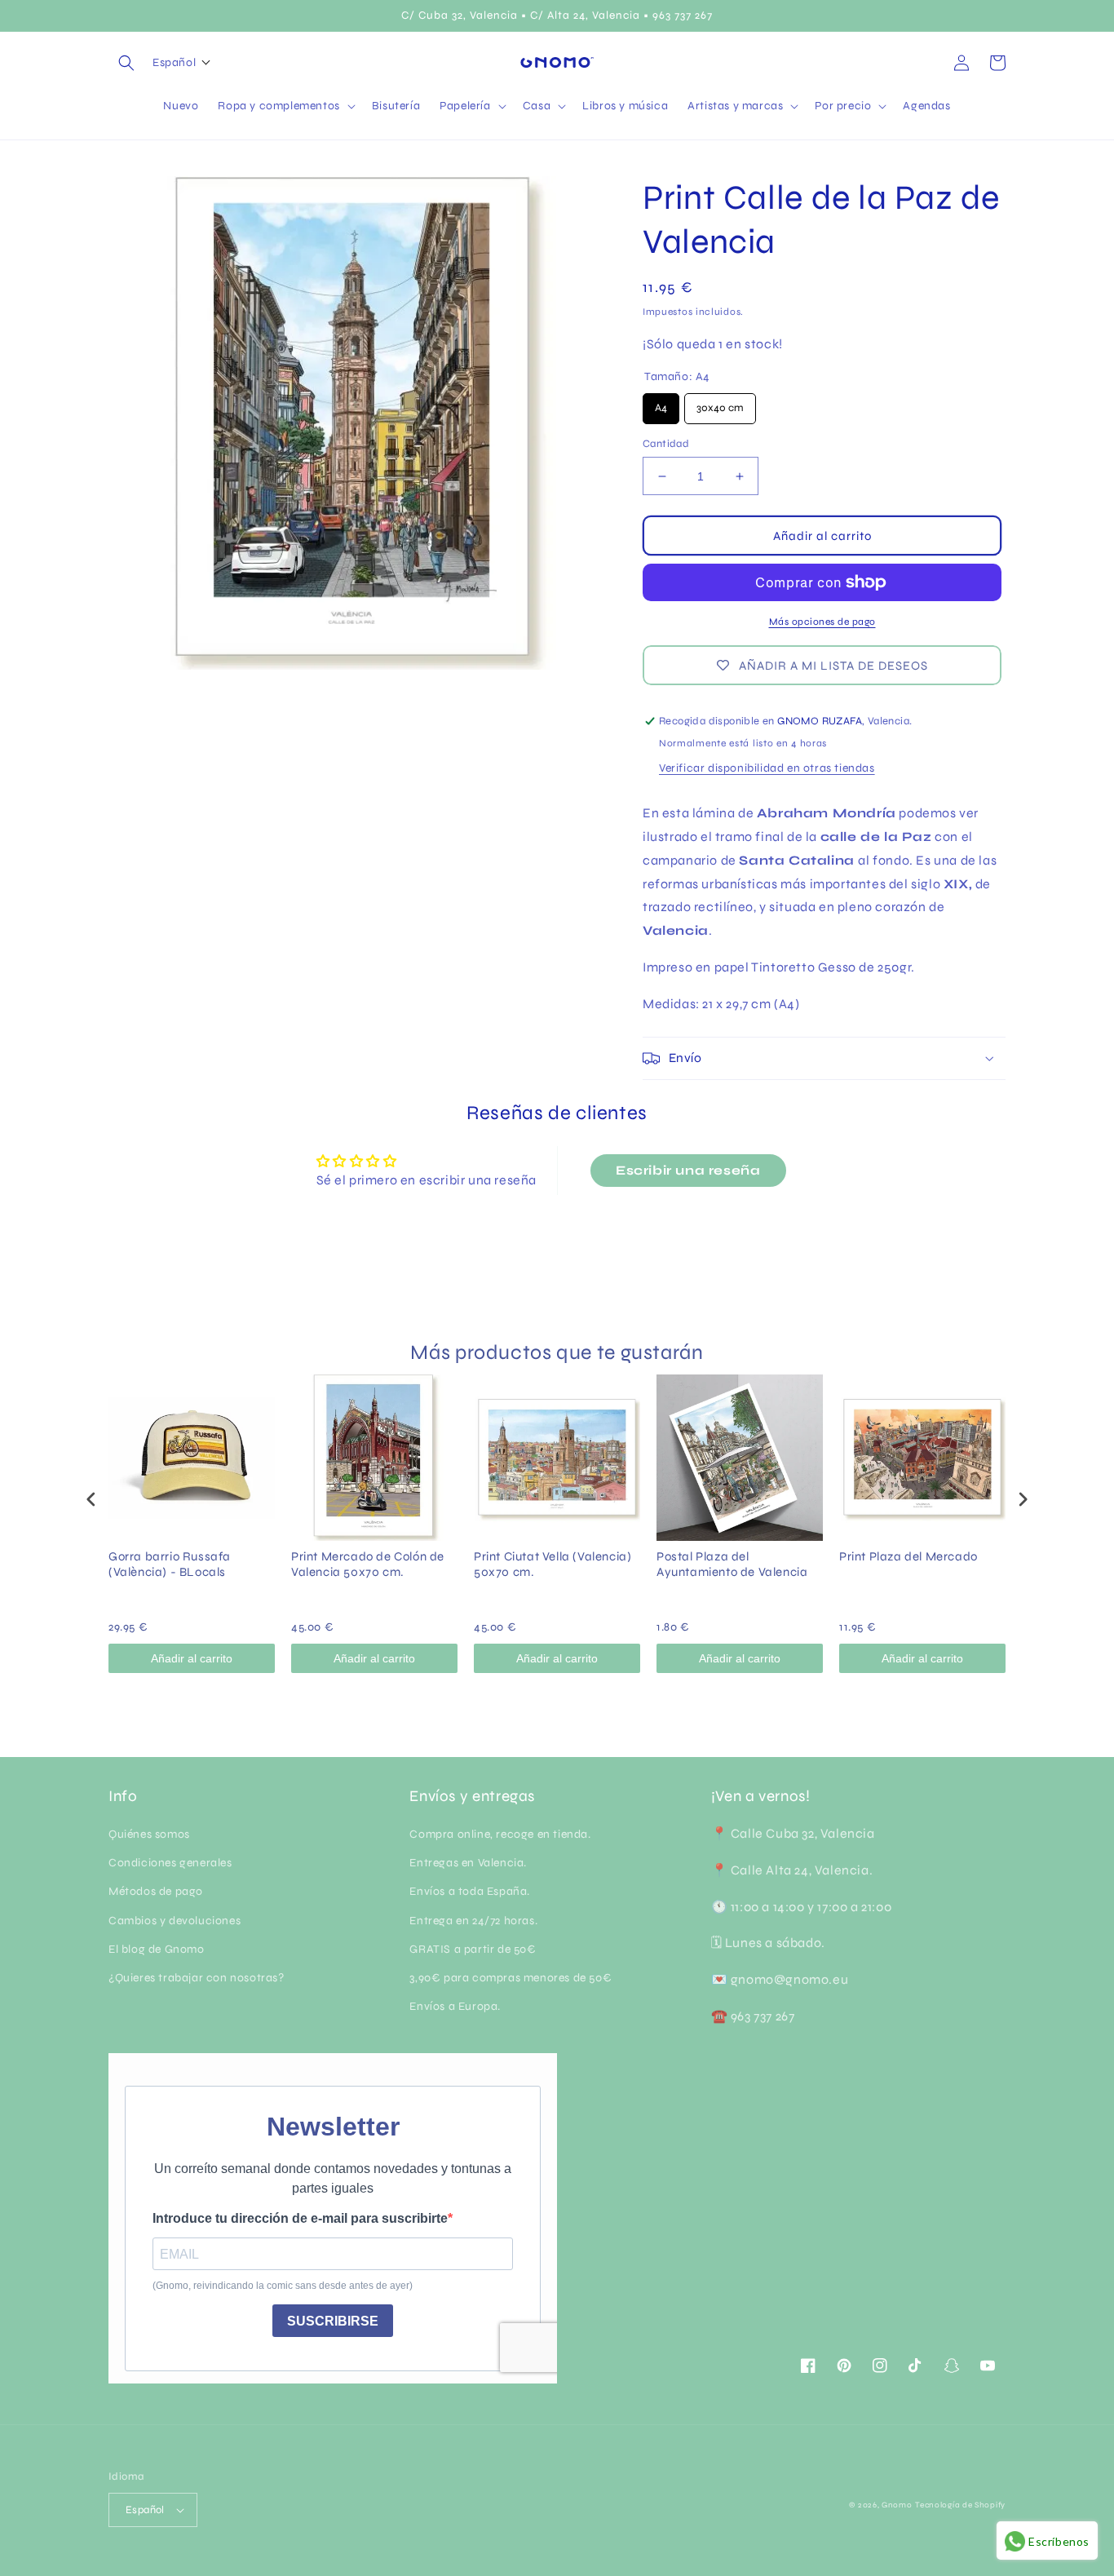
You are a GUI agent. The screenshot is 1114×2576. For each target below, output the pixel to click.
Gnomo (897, 2505)
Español (145, 2510)
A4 (661, 404)
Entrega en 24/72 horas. (473, 1921)
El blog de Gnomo (157, 1949)
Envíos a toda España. (470, 1891)
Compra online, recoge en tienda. (500, 1834)
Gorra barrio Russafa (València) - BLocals (170, 1565)
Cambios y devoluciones (175, 1921)
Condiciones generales (170, 1863)
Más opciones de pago (822, 622)
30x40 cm (720, 404)
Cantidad (666, 444)
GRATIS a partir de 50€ (473, 1949)
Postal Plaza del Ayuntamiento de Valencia (732, 1565)
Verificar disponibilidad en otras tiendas (767, 768)
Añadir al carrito (192, 1658)
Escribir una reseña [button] (688, 1170)
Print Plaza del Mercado (908, 1556)
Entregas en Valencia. (468, 1863)
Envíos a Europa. (455, 2006)
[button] (126, 63)
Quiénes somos (149, 1834)
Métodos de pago (156, 1891)
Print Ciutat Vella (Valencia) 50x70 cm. (553, 1565)
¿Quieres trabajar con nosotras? (197, 1978)
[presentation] (91, 1499)
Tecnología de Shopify (960, 2505)
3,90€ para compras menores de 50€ (511, 1978)
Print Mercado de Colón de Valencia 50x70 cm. (368, 1565)
